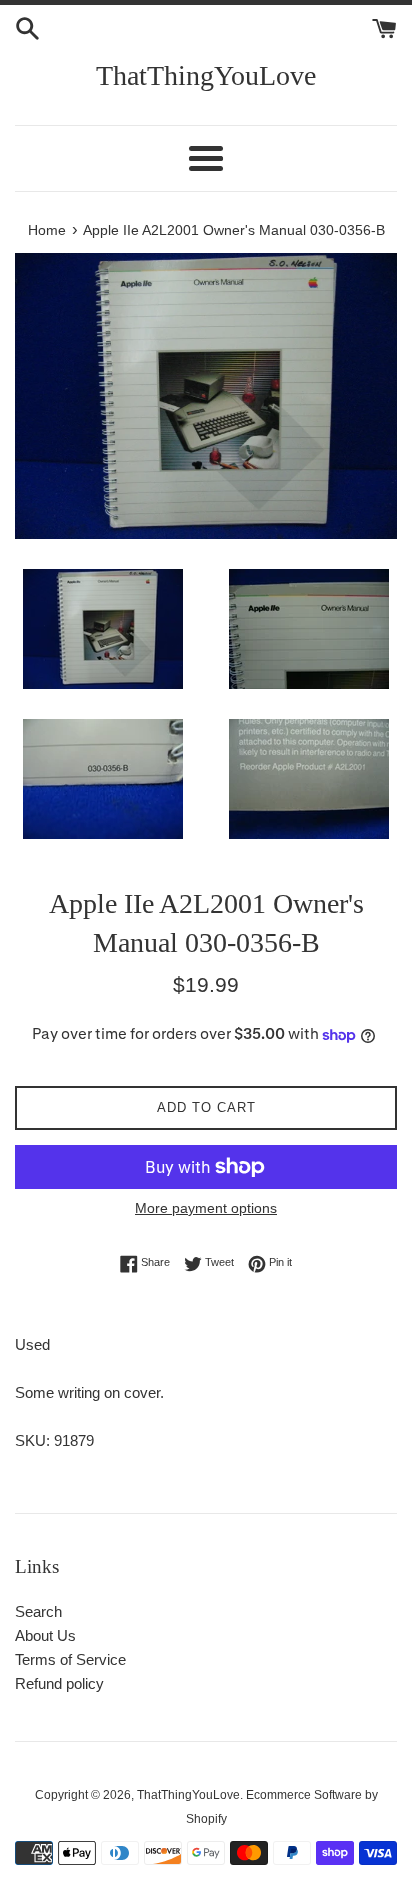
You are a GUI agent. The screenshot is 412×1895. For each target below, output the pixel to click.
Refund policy (59, 1683)
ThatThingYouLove (206, 75)
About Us (45, 1635)
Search (38, 1611)
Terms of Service (70, 1659)
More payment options (206, 1208)
